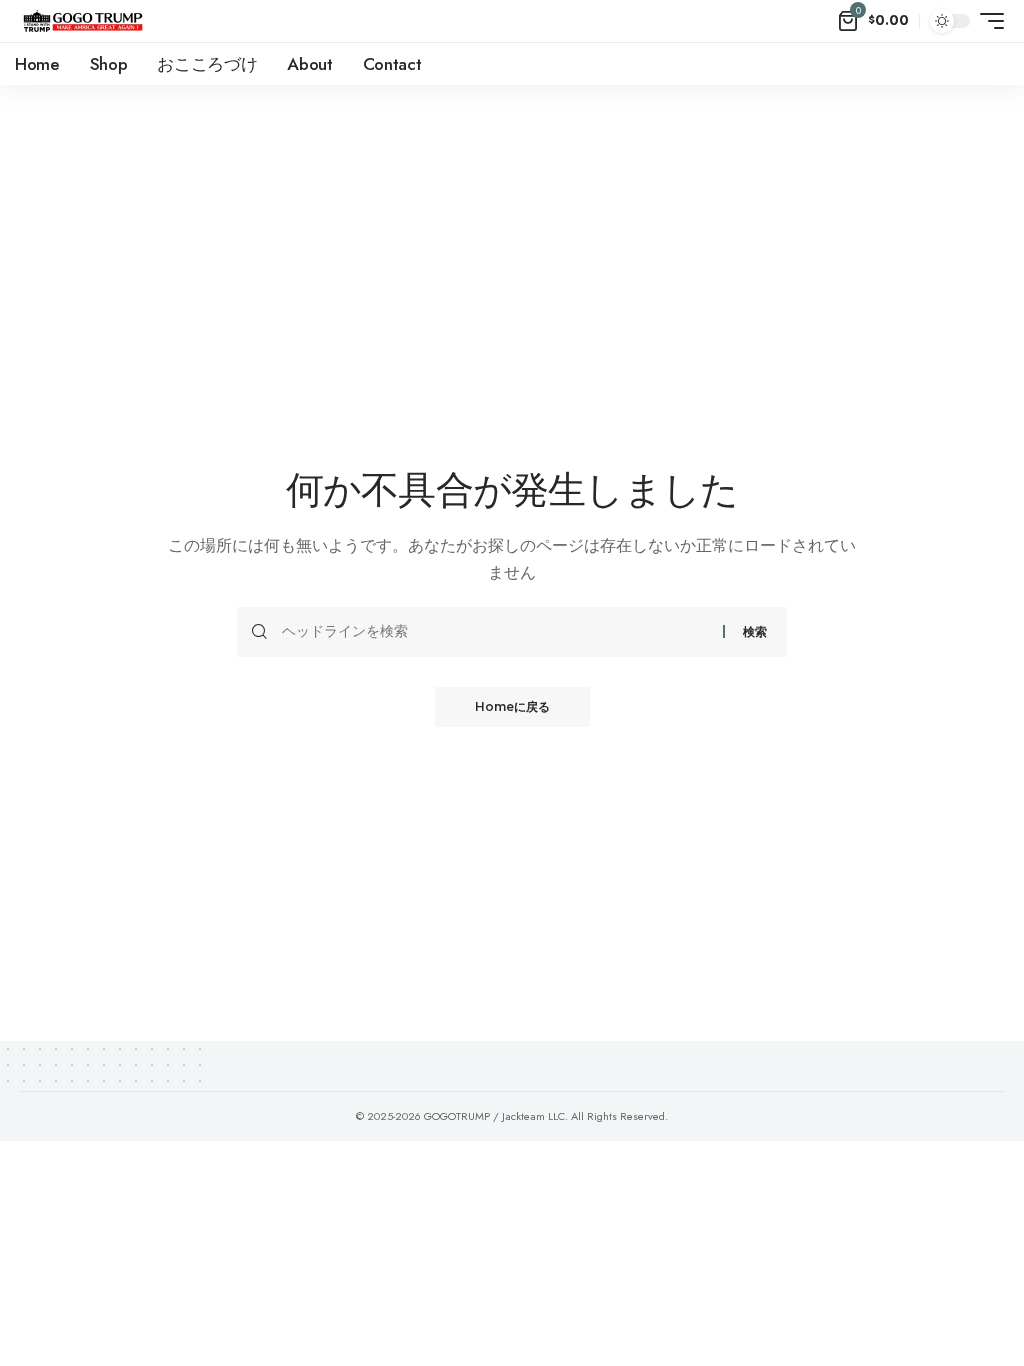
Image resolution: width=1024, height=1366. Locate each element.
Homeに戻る (512, 706)
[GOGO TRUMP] (83, 21)
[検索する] (495, 632)
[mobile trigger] (987, 21)
